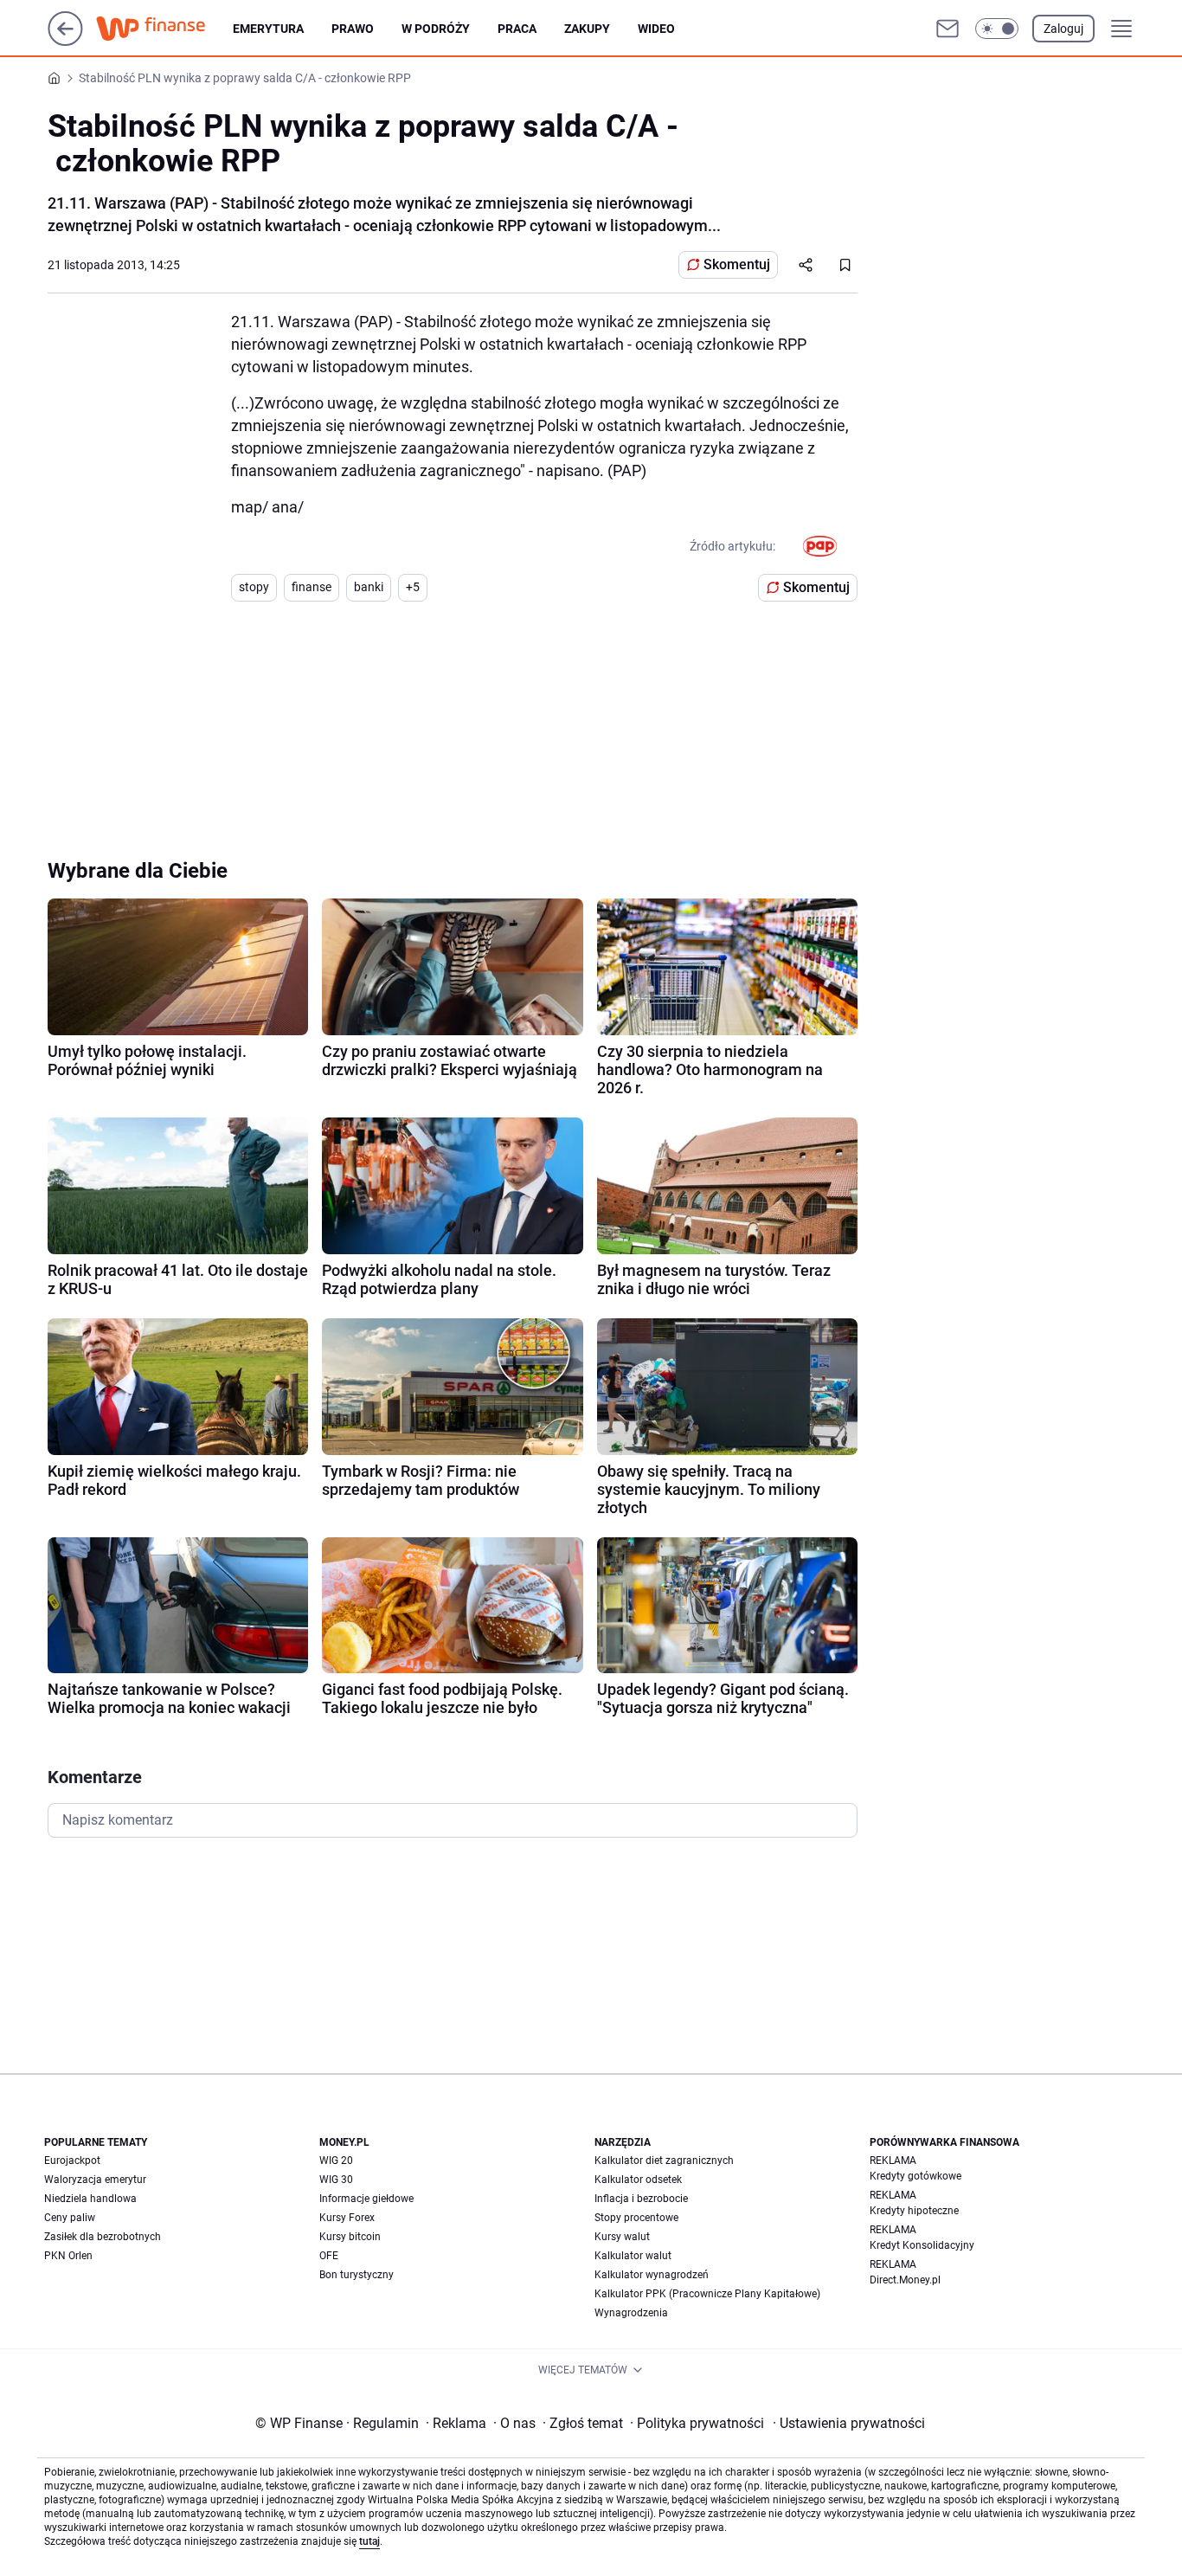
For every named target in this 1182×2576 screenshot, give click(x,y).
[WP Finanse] (164, 29)
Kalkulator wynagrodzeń (652, 2275)
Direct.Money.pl (905, 2280)
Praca (517, 29)
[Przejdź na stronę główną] (65, 41)
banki (369, 587)
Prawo (353, 29)
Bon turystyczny (357, 2275)
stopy (254, 587)
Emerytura (268, 29)
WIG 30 (336, 2180)
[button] (997, 29)
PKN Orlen (68, 2256)
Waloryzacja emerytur (95, 2180)
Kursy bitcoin (350, 2237)
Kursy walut (622, 2237)
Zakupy (587, 29)
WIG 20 (336, 2161)
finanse (312, 587)
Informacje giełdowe (366, 2199)
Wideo (656, 29)
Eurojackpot (72, 2161)
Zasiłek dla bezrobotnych (103, 2237)
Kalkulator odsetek (638, 2180)
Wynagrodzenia (631, 2313)
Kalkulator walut (633, 2256)
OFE (329, 2256)
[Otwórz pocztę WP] (948, 29)
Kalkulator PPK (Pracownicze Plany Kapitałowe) (707, 2294)
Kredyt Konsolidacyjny (922, 2245)
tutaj (369, 2541)
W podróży (436, 29)
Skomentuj (737, 264)
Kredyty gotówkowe (915, 2176)
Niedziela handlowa (90, 2199)
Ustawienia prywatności (849, 2423)
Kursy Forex (347, 2218)
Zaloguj (1063, 29)
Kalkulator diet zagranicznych (664, 2161)
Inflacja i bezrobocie (641, 2199)
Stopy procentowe (636, 2218)
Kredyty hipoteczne (914, 2211)
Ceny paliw (70, 2218)
